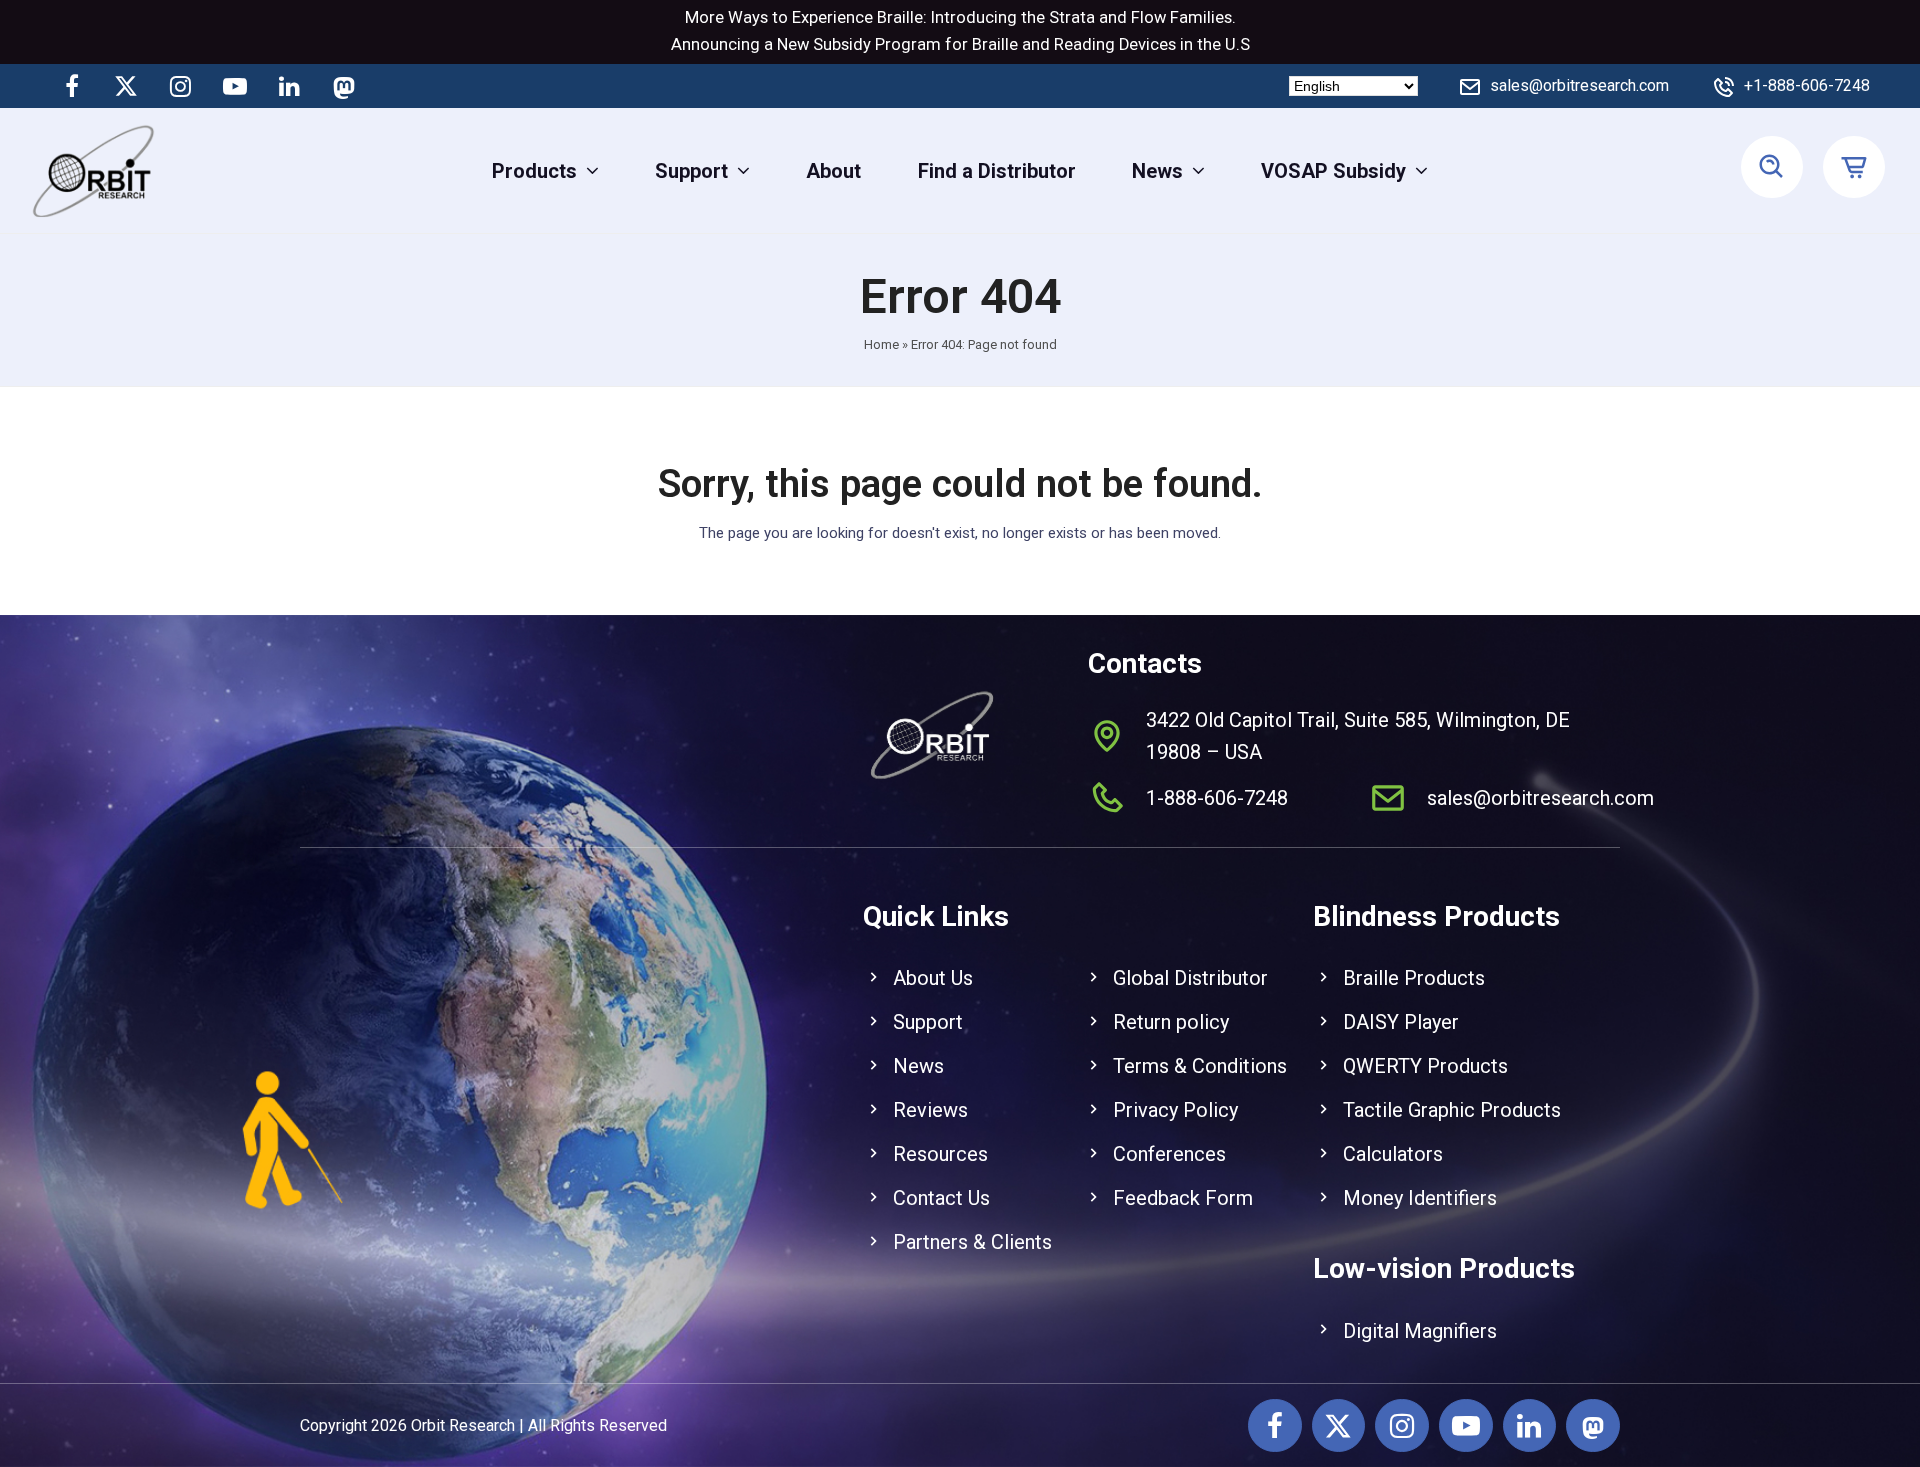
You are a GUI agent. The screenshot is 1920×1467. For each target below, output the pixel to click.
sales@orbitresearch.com (1579, 85)
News (918, 1066)
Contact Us (941, 1198)
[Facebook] (72, 86)
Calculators (1393, 1154)
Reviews (930, 1110)
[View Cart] (1856, 168)
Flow (1148, 17)
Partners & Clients (972, 1242)
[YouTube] (235, 86)
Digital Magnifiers (1420, 1331)
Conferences (1169, 1154)
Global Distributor (1190, 978)
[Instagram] (181, 86)
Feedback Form (1183, 1198)
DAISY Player (1401, 1022)
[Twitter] (126, 86)
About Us (933, 978)
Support (928, 1022)
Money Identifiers (1420, 1198)
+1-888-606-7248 (1807, 85)
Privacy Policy (1175, 1110)
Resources (940, 1154)
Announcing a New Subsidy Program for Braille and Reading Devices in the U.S (960, 44)
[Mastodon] (343, 86)
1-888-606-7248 (1217, 798)
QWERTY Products (1425, 1066)
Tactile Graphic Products (1452, 1110)
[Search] (1772, 168)
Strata (1072, 17)
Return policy (1171, 1022)
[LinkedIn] (289, 86)
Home (881, 344)
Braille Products (1414, 978)
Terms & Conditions (1200, 1066)
